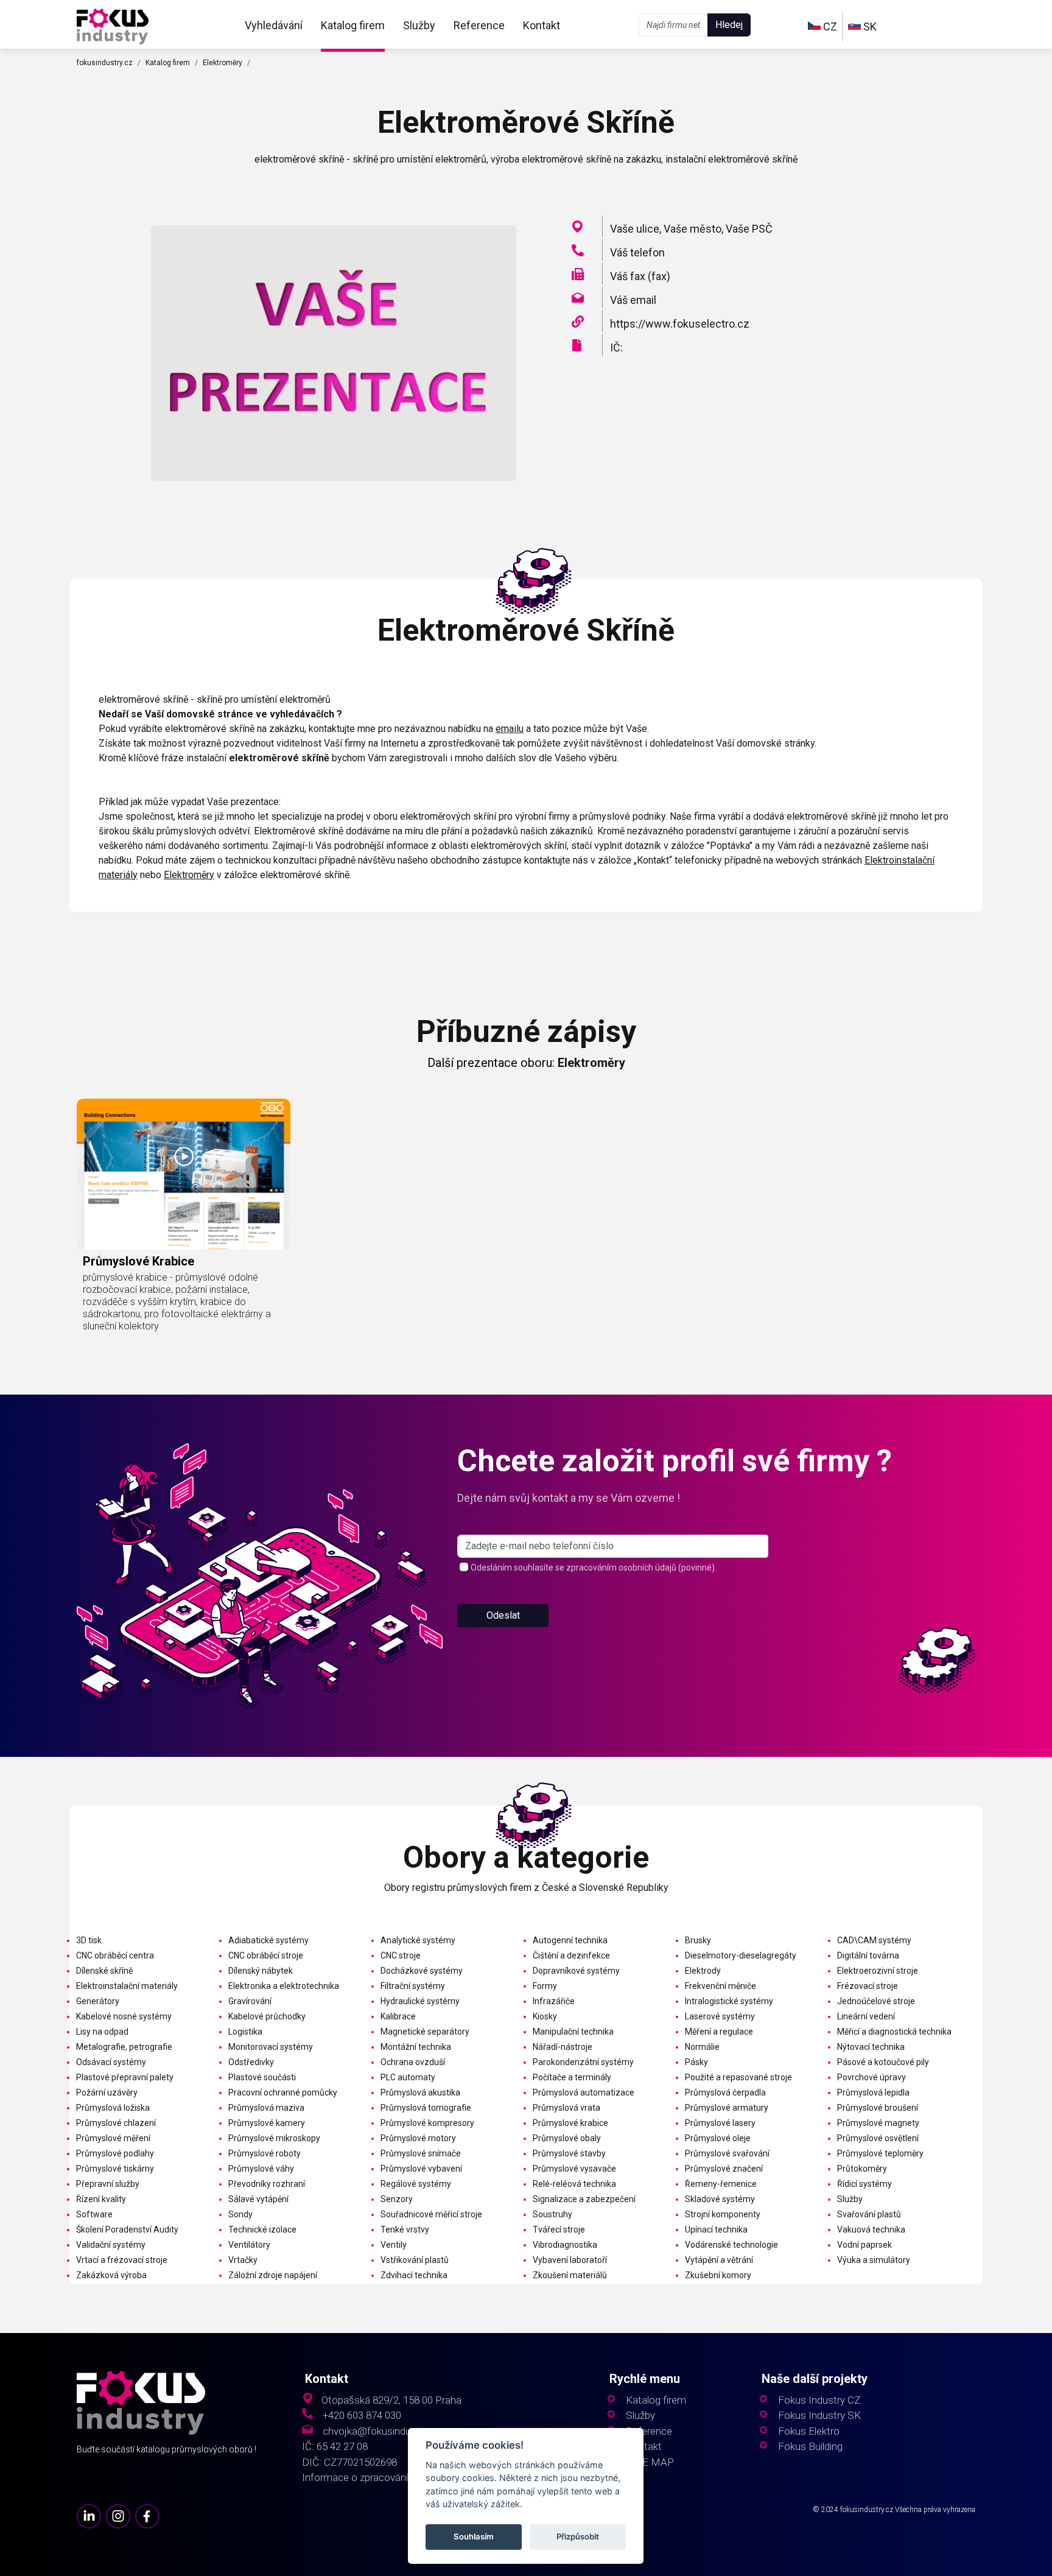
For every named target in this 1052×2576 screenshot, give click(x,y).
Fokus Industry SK (819, 2416)
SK (869, 26)
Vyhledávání (274, 25)
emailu (510, 729)
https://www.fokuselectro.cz (680, 324)
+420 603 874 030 (362, 2416)
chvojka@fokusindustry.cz (381, 2431)
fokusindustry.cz (105, 63)
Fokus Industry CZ (819, 2400)
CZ (829, 26)
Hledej (729, 25)
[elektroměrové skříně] (113, 25)
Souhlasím (474, 2537)
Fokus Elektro (809, 2431)
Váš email (633, 300)
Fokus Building (810, 2447)
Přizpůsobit (578, 2537)
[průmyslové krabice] (184, 1174)
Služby (419, 25)
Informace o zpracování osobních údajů (390, 2478)
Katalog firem (353, 25)
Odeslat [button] (503, 1615)
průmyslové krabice (139, 1261)
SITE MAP (650, 2462)
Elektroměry (223, 63)
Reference (479, 25)
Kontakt (542, 25)
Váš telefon (637, 252)
